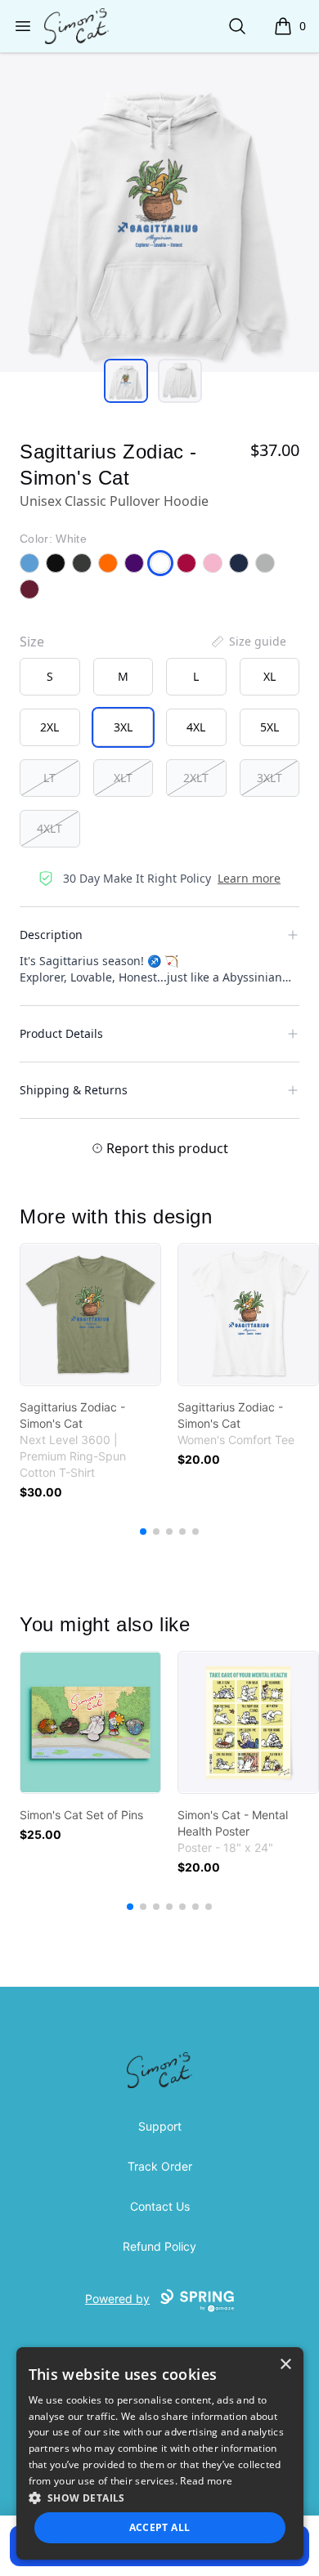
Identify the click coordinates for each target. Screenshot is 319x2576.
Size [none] (32, 642)
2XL (49, 727)
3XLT (270, 778)
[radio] (50, 677)
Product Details (61, 1033)
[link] (90, 1315)
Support (160, 2126)
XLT (123, 778)
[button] (160, 2498)
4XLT (49, 828)
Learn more (249, 878)
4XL (196, 727)
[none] (248, 642)
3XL (123, 727)
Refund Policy (159, 2246)
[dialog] (160, 2453)
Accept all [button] (160, 2527)
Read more (206, 2481)
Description (51, 935)
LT (49, 778)
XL (270, 676)
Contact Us (160, 2206)
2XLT (196, 778)
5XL (270, 727)
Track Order (160, 2166)
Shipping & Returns (74, 1090)
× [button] (285, 2365)
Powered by (117, 2299)
